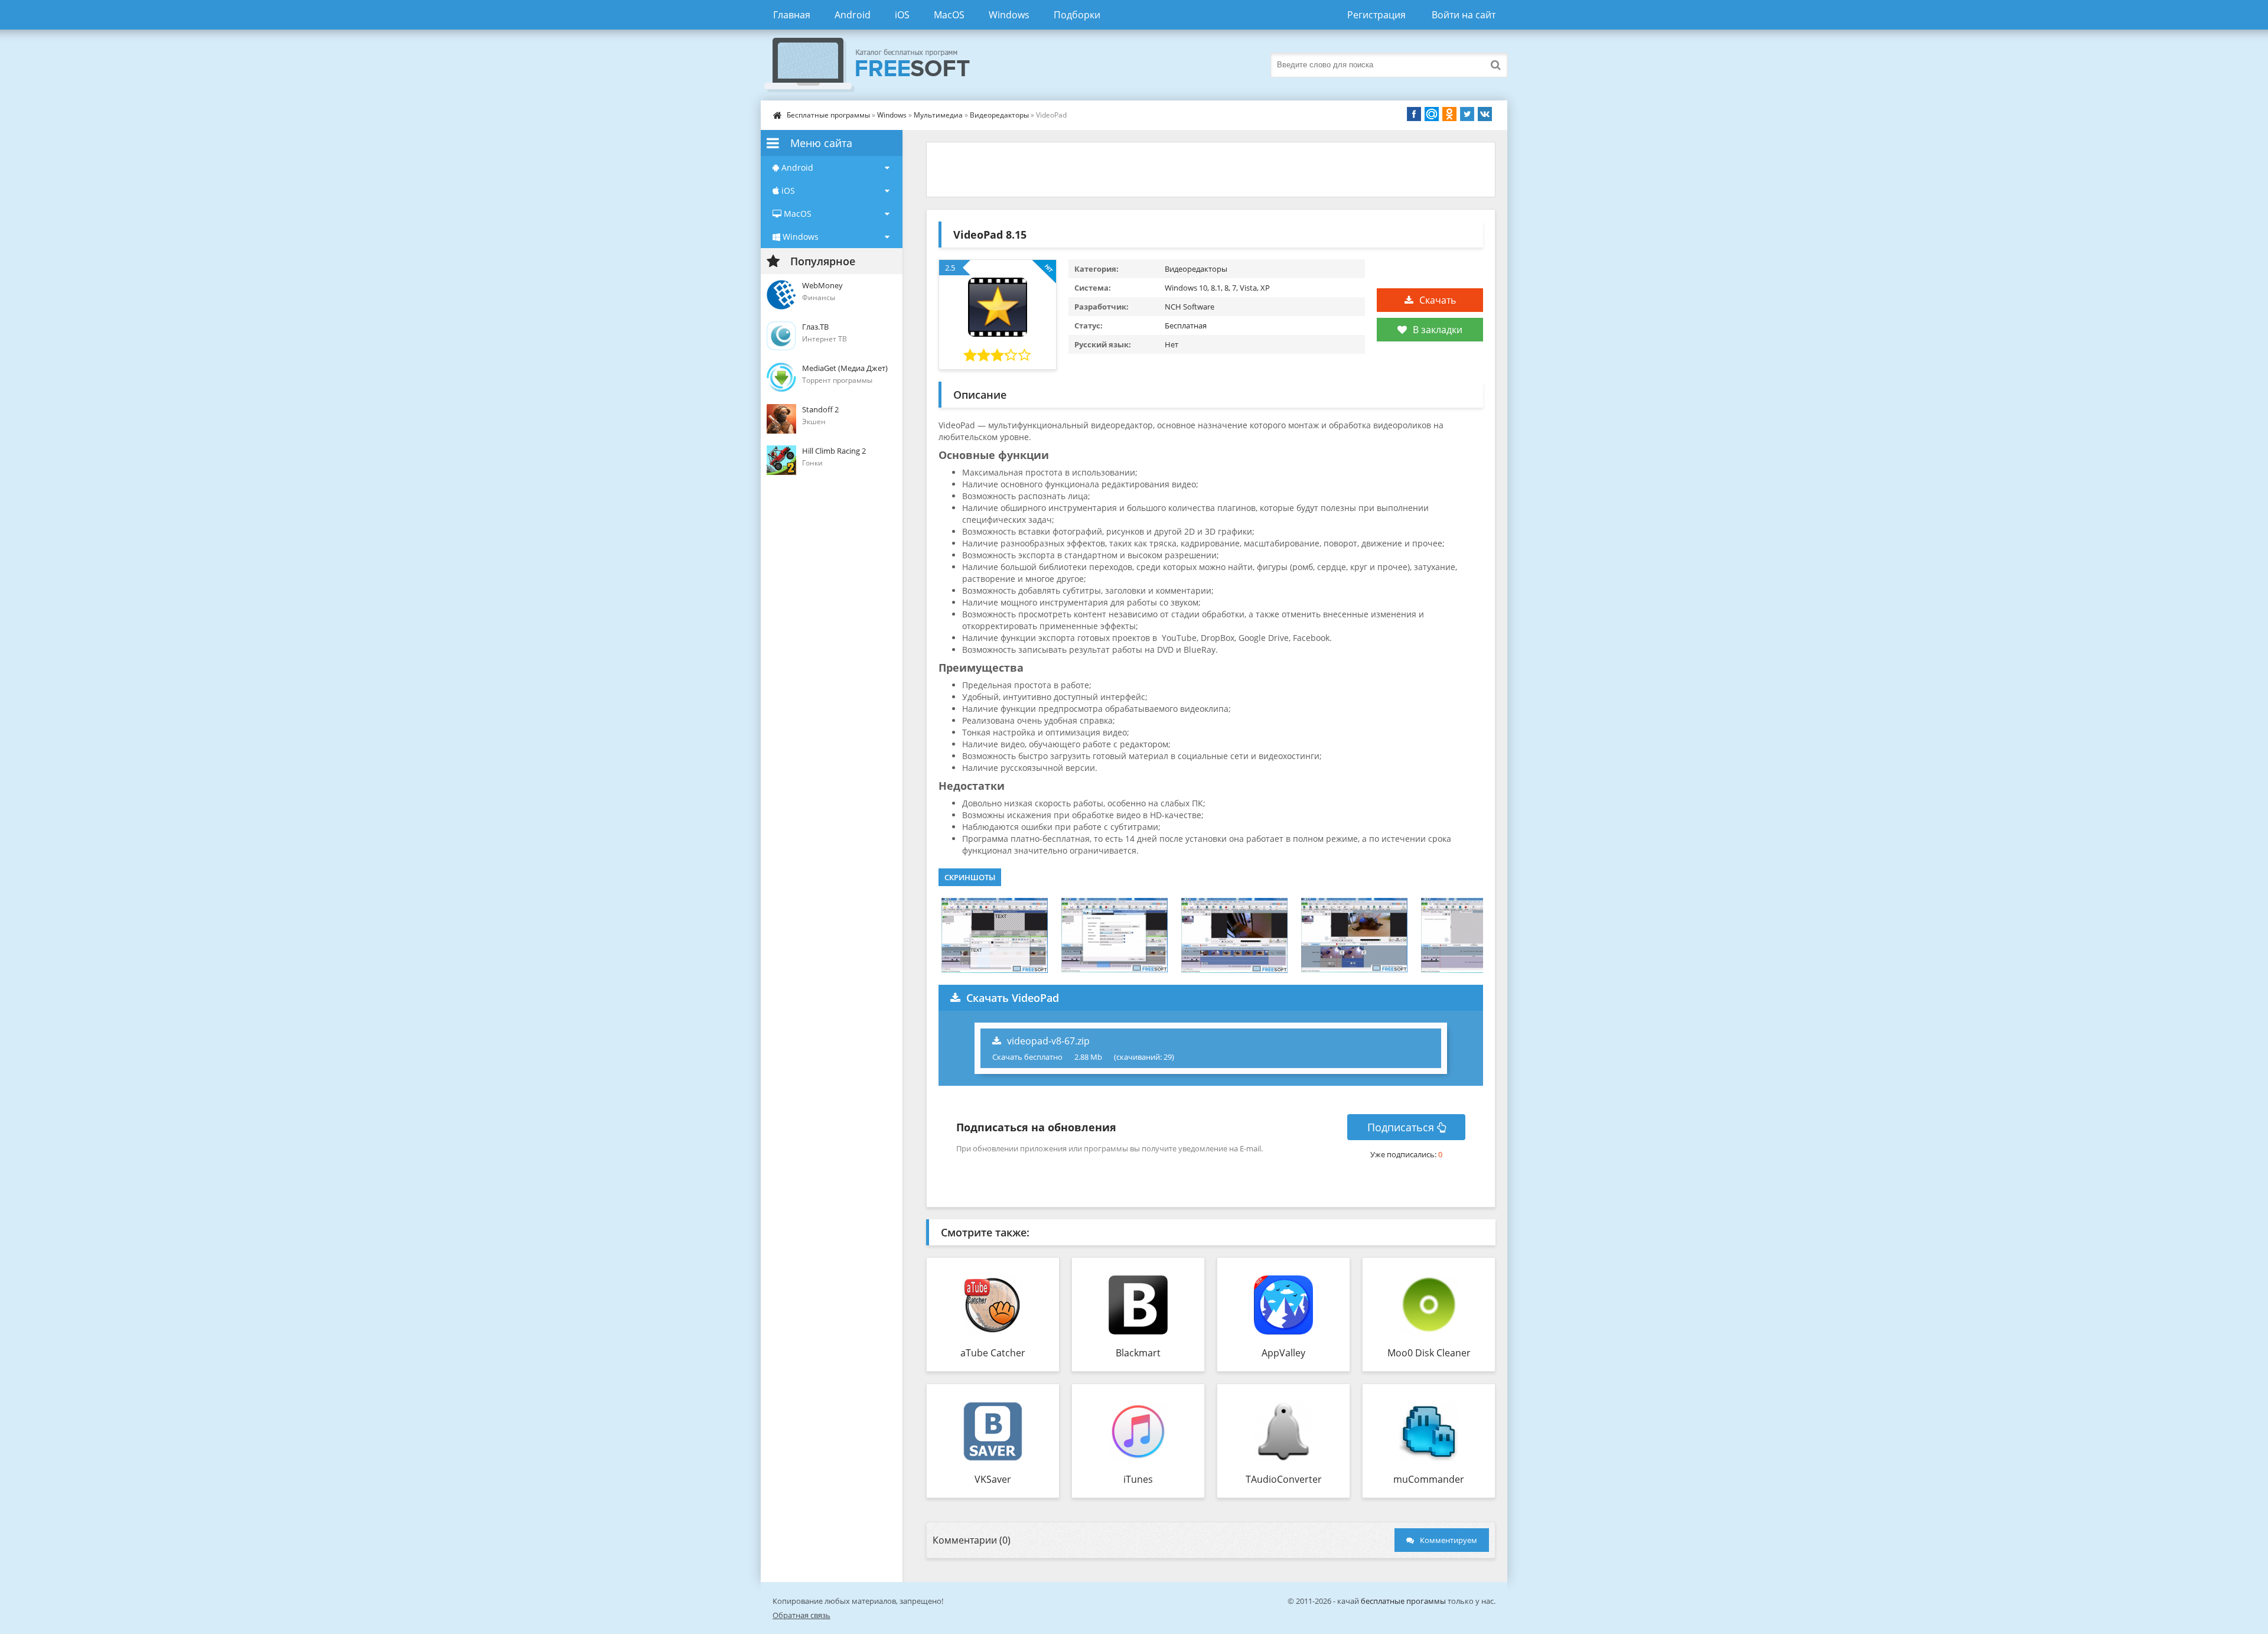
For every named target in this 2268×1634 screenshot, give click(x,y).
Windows (1009, 15)
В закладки (1438, 330)
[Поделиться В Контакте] (1485, 114)
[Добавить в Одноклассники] (1449, 114)
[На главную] (879, 65)
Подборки (1077, 15)
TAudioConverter (1284, 1479)
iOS (902, 15)
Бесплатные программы (828, 115)
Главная (792, 15)
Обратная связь (801, 1615)
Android (853, 15)
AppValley (1283, 1353)
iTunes (1138, 1479)
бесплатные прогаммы (1403, 1601)
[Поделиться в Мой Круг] (1432, 114)
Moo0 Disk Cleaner (1429, 1353)
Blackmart (1138, 1353)
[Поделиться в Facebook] (1414, 114)
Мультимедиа (938, 115)
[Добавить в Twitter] (1467, 114)
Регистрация (1376, 15)
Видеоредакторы (999, 115)
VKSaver (993, 1479)
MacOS (949, 15)
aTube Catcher (993, 1353)
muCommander (1429, 1479)
